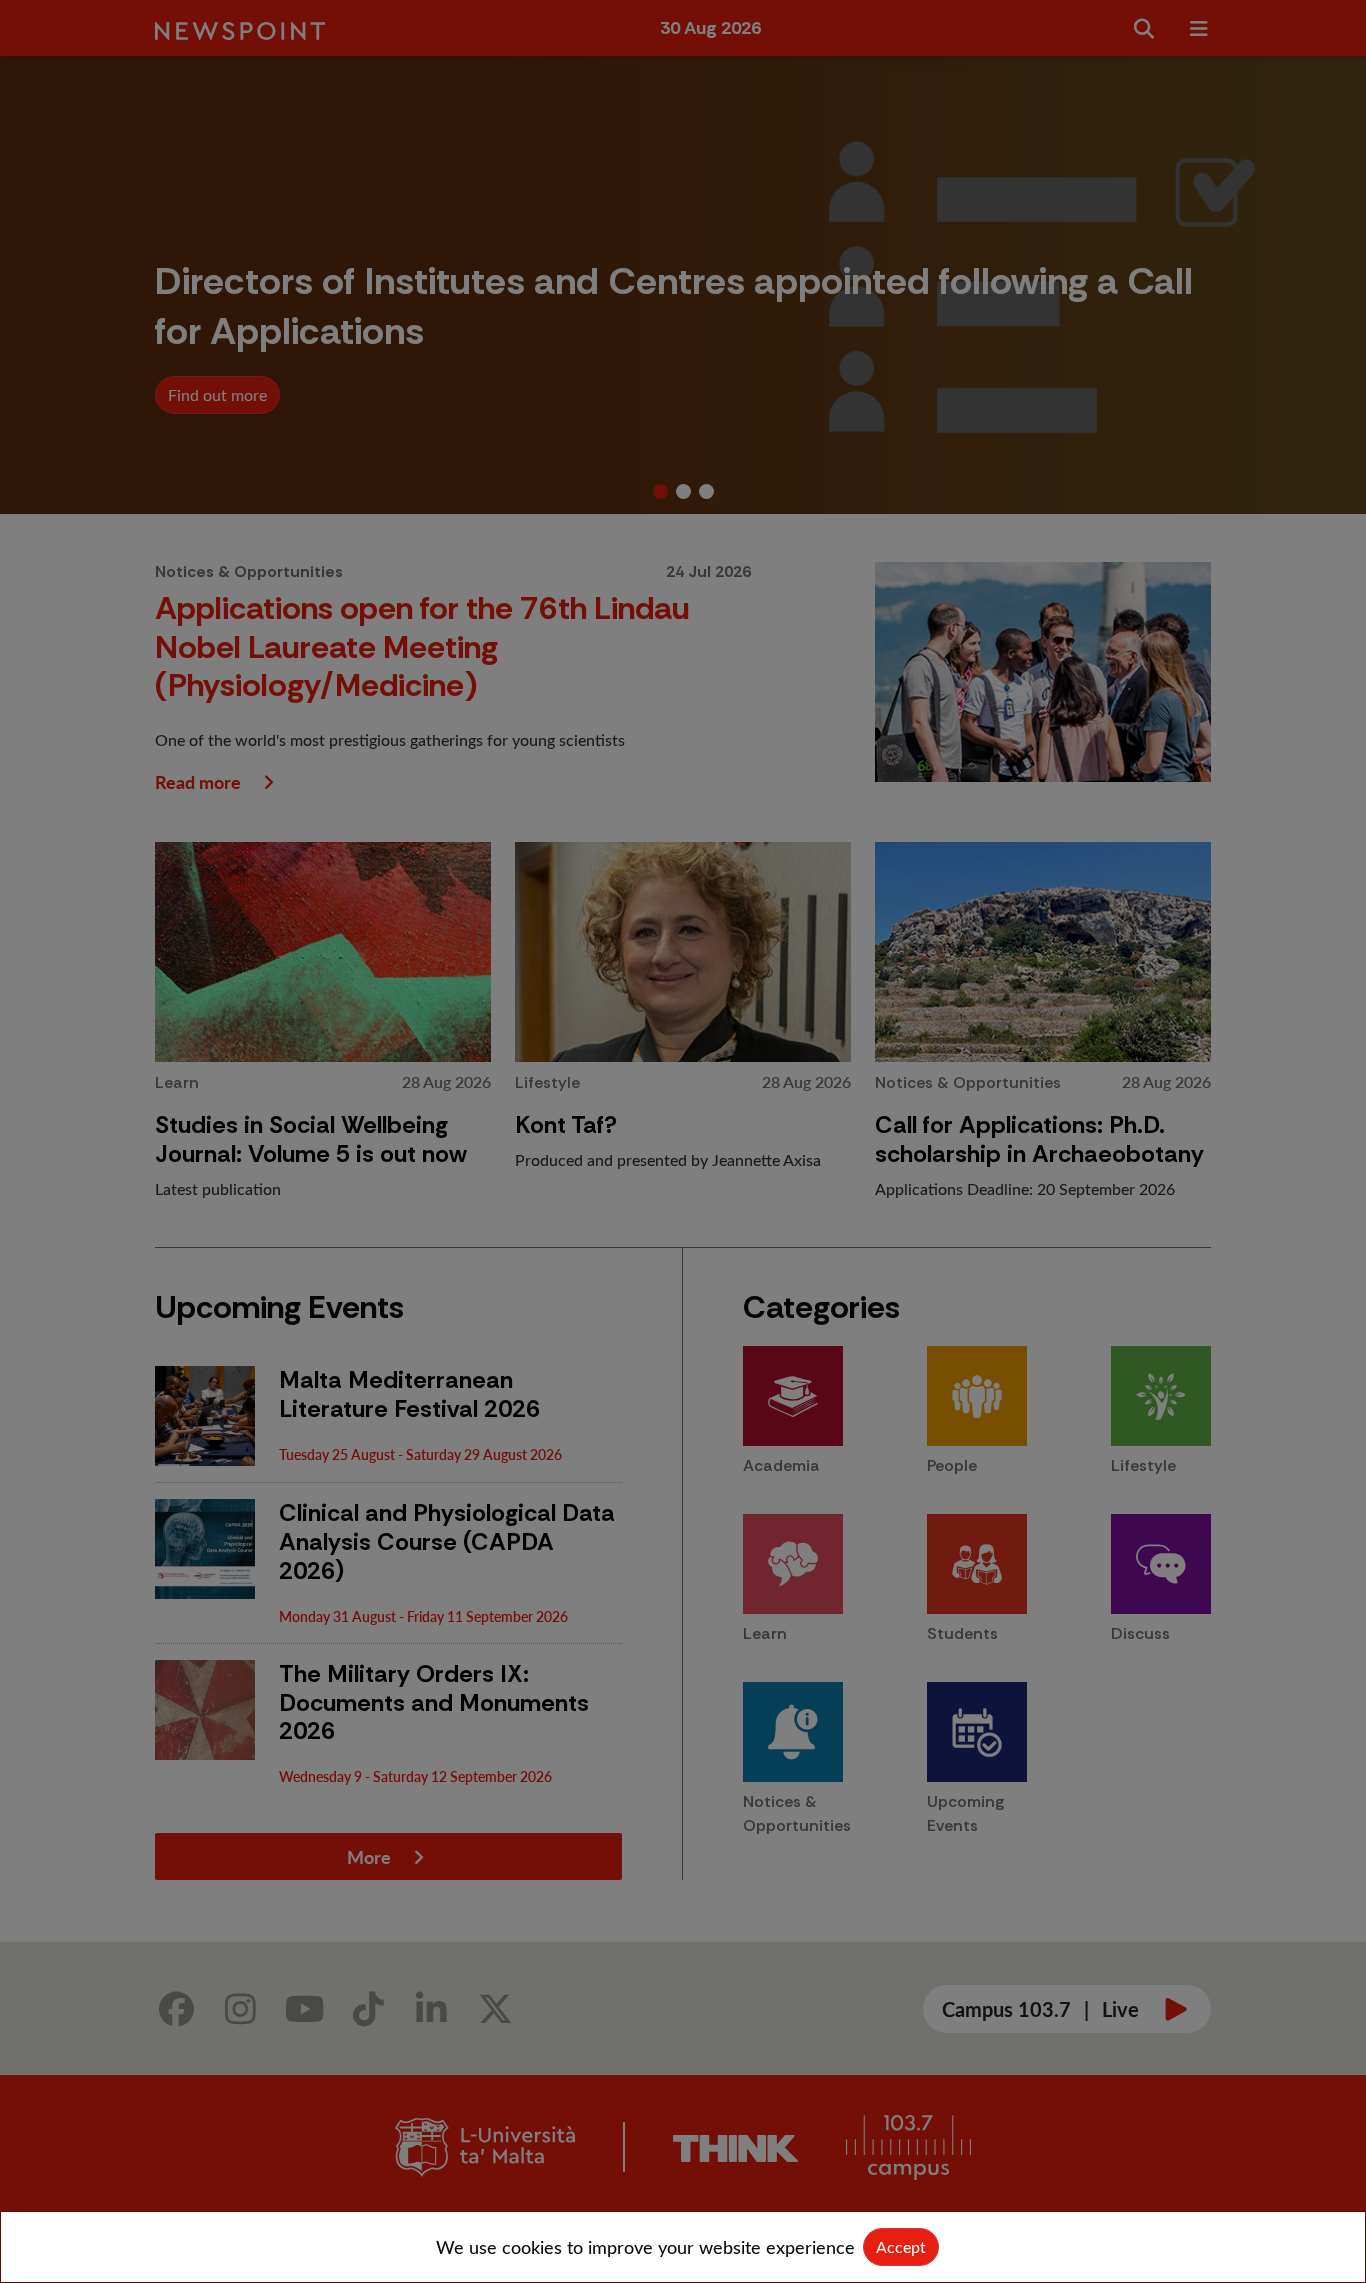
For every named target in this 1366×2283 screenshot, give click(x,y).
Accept (901, 2246)
